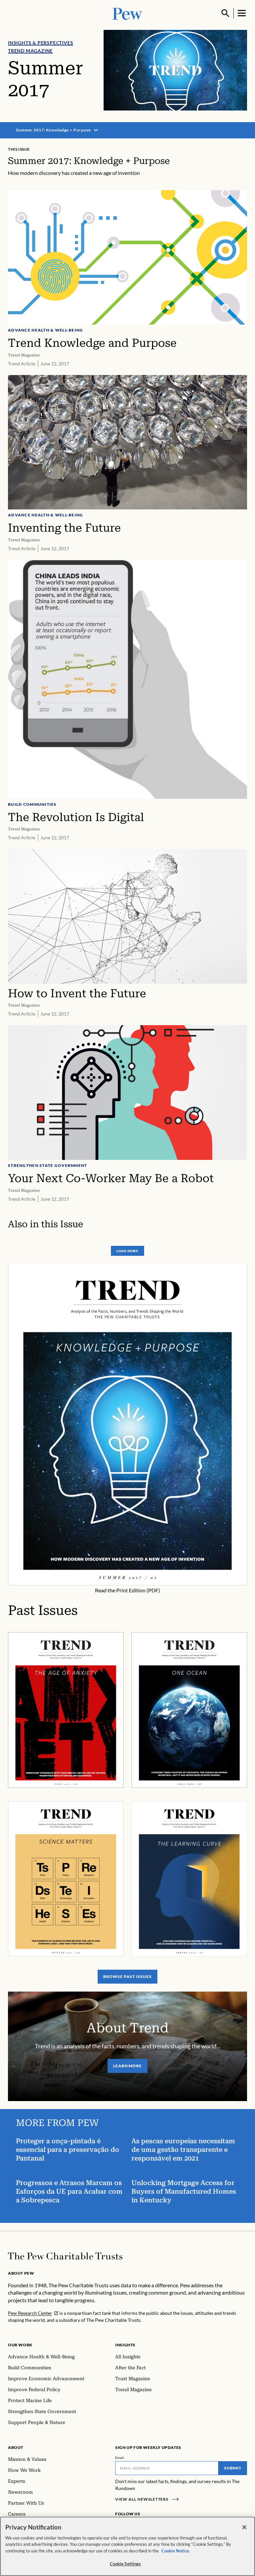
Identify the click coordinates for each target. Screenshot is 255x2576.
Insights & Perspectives (41, 43)
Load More (127, 1251)
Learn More (128, 2066)
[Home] (65, 2256)
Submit (233, 2468)
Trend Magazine (30, 51)
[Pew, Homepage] (127, 13)
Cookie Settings (126, 2564)
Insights (125, 2345)
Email (120, 2458)
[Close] (244, 2527)
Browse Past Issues (127, 1976)
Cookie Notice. (176, 2551)
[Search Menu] (225, 13)
